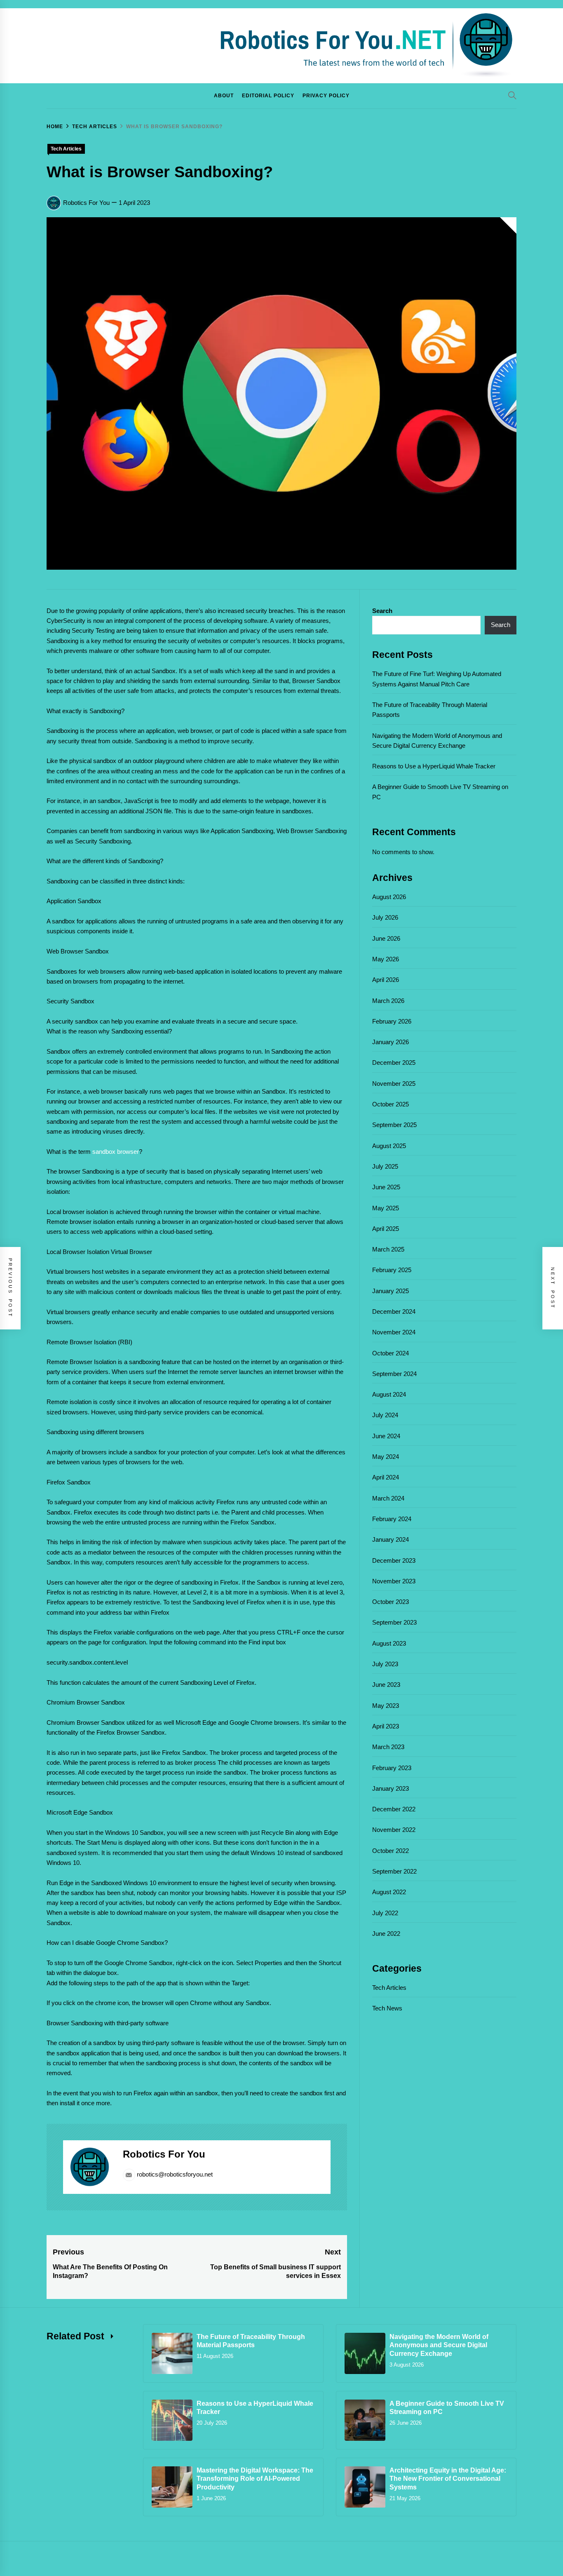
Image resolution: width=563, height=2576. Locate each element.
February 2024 (392, 1519)
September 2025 (394, 1125)
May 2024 (386, 1457)
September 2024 (394, 1374)
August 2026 (389, 897)
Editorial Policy (268, 96)
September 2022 (394, 1871)
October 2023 (391, 1602)
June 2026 (386, 938)
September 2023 (394, 1622)
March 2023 (388, 1747)
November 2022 (394, 1830)
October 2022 (391, 1851)
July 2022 (385, 1913)
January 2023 (391, 1788)
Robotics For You (86, 203)
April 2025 (386, 1229)
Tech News (387, 2008)
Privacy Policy (326, 96)
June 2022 (386, 1934)
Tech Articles (66, 149)
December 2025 (394, 1063)
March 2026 (388, 1001)
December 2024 (394, 1311)
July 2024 (385, 1415)
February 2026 (392, 1021)
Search (382, 611)
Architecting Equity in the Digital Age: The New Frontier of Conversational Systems (448, 2479)
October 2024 (391, 1353)
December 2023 (394, 1560)
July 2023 (385, 1664)
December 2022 (394, 1809)
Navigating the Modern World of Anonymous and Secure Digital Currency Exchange (439, 2345)
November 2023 (394, 1581)
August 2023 (389, 1643)
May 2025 (386, 1208)
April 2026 (386, 980)
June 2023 (386, 1685)
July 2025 (385, 1166)
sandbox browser (116, 1152)
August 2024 (389, 1394)
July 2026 (385, 917)
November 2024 (394, 1332)
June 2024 (386, 1436)
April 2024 (386, 1477)
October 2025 (391, 1104)
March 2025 (388, 1249)
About (224, 96)
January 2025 (391, 1291)
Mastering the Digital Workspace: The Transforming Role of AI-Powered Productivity (255, 2479)
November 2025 (394, 1084)
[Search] (512, 95)
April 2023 (386, 1726)
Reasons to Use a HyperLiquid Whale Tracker (434, 766)
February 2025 (392, 1270)
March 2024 (388, 1498)
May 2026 (386, 959)
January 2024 (391, 1539)
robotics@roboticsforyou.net (175, 2174)
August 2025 (389, 1146)
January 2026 (391, 1042)
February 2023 (392, 1768)
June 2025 (386, 1187)
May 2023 (386, 1706)
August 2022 (389, 1892)
